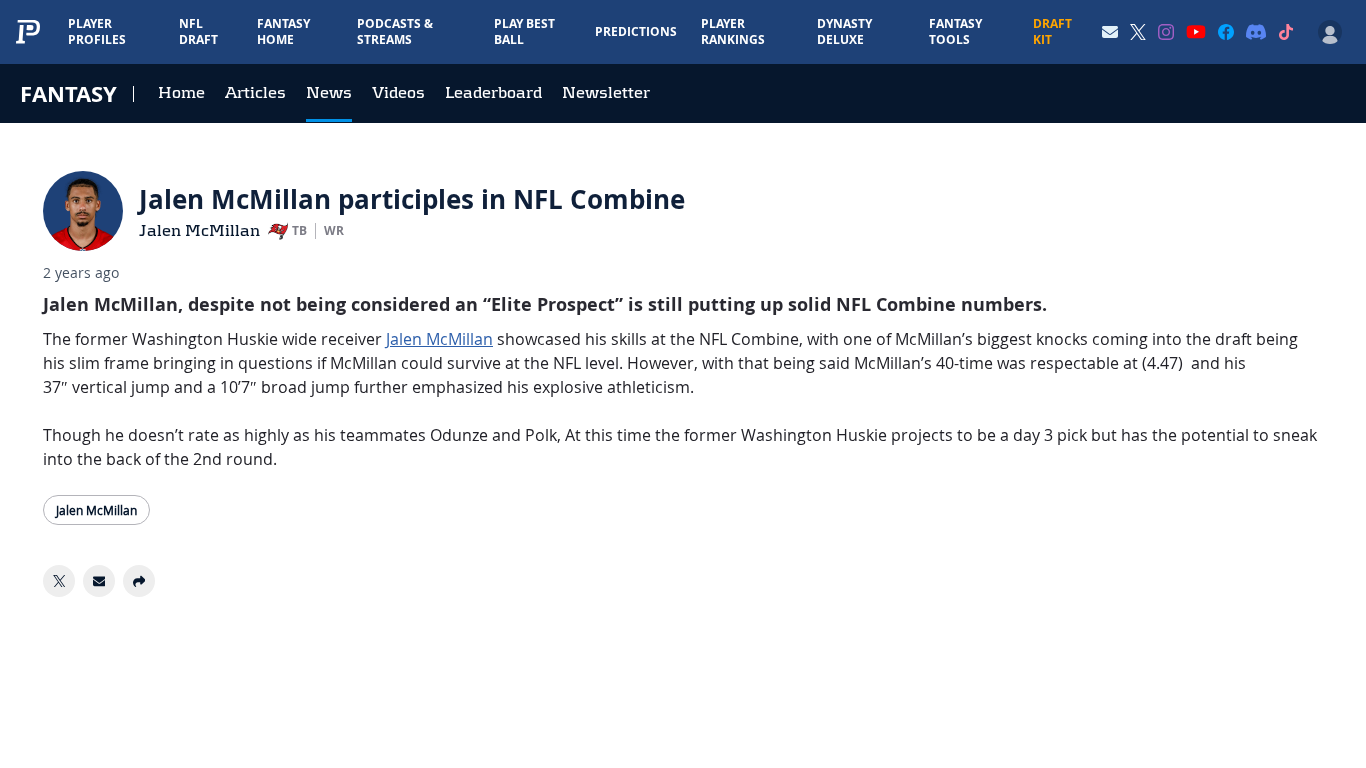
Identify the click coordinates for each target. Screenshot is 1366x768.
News (329, 92)
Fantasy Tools (955, 31)
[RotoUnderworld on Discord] (1256, 32)
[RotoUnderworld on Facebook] (1226, 32)
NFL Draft (198, 31)
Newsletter (606, 92)
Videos (398, 92)
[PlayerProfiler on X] (1138, 32)
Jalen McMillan (199, 230)
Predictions (636, 31)
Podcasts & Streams (395, 31)
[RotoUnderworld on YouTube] (1196, 32)
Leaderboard (493, 92)
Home (181, 92)
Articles (255, 92)
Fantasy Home (283, 31)
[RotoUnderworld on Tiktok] (1286, 32)
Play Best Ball (524, 31)
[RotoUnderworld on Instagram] (1166, 32)
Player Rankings (733, 31)
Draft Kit (1052, 31)
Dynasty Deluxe (844, 31)
